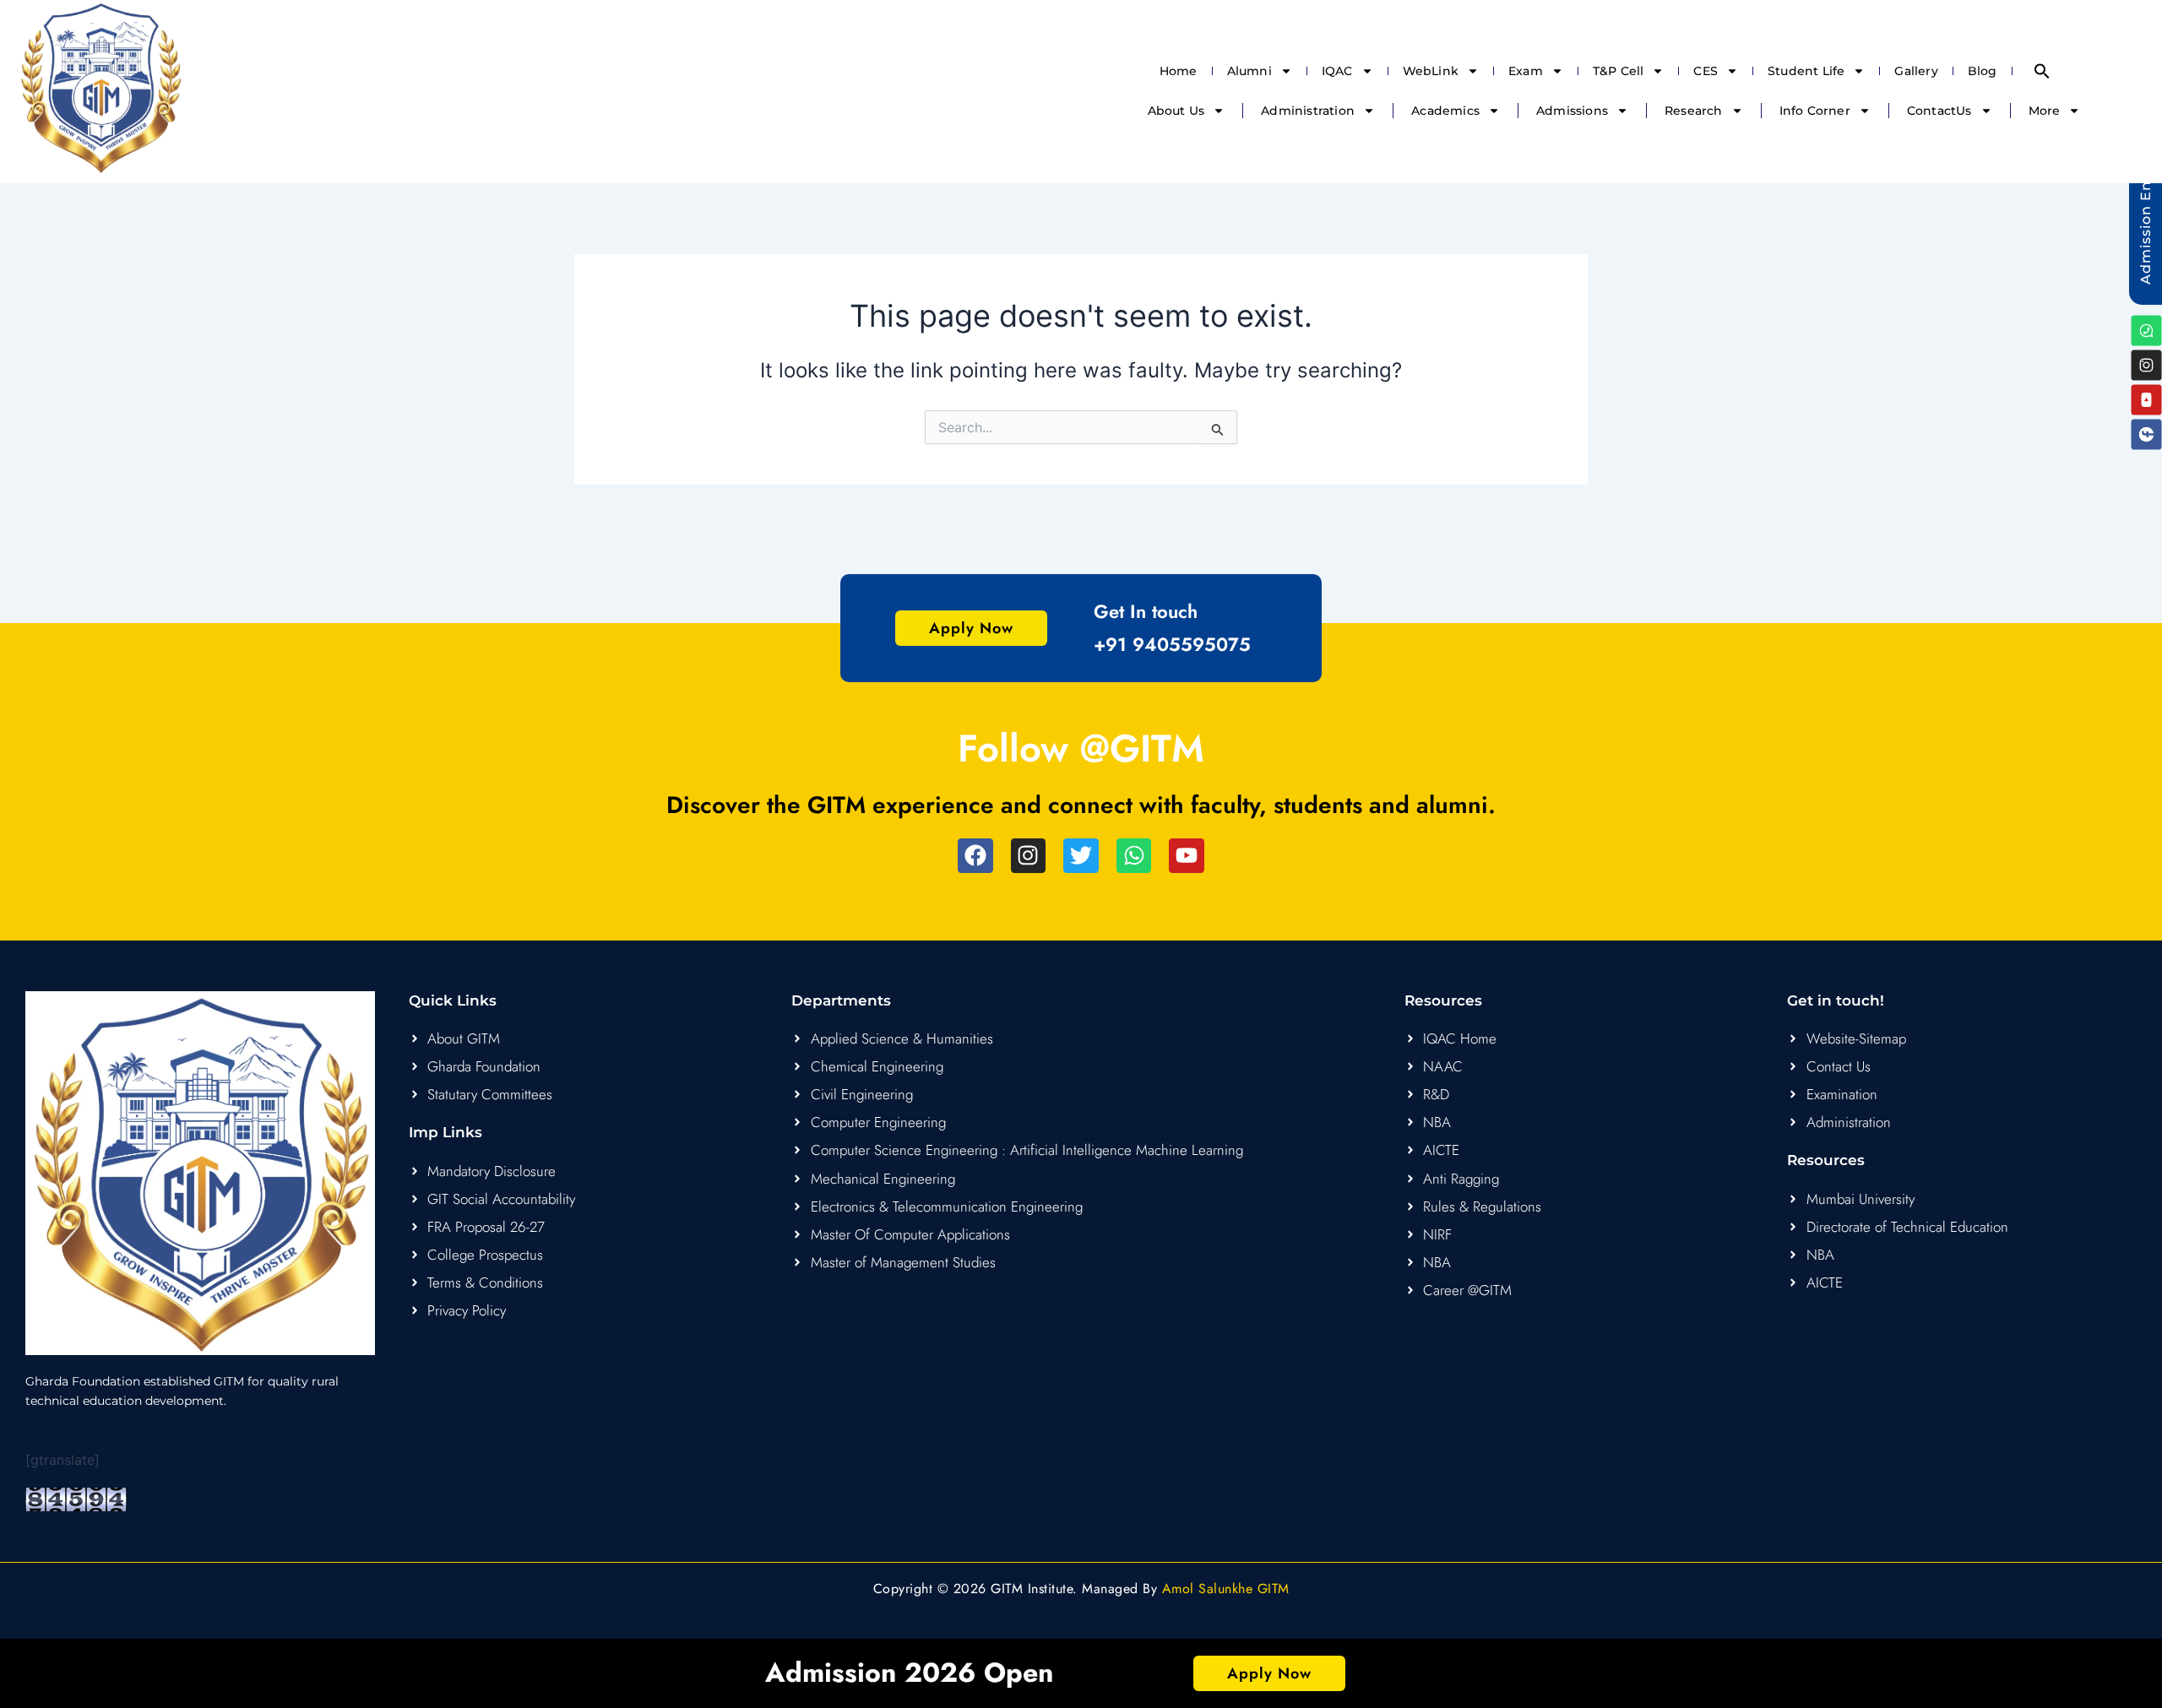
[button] (2042, 71)
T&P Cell (1619, 71)
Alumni (1249, 71)
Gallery (1916, 71)
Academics (1445, 111)
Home (1179, 71)
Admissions (1572, 111)
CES (1706, 71)
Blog (1983, 71)
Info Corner (1815, 111)
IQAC (1337, 71)
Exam (1526, 71)
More (2045, 111)
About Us (1176, 111)
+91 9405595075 (1172, 644)
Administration (1308, 111)
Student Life (1806, 71)
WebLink (1431, 71)
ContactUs (1939, 111)
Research (1694, 111)
